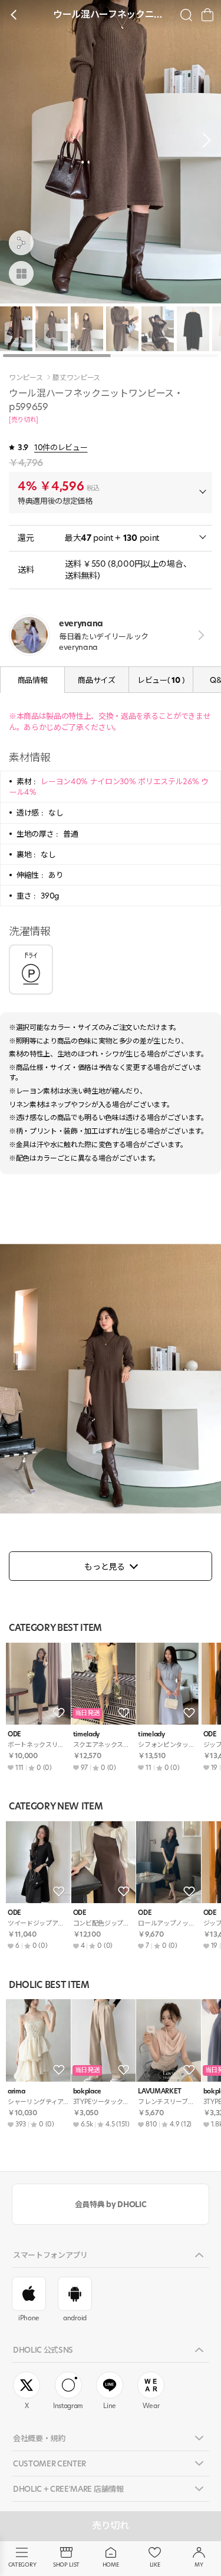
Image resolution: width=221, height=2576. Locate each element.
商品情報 (33, 680)
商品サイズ (96, 680)
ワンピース (26, 378)
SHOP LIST (66, 2565)
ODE (14, 1734)
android (75, 2318)
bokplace (87, 2091)
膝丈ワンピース (76, 378)
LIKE (155, 2565)
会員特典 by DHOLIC (111, 2204)
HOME (111, 2565)
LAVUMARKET (160, 2091)
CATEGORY (22, 2565)
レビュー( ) (161, 680)
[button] (203, 140)
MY (199, 2565)
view (199, 635)
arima (16, 2091)
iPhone (29, 2318)
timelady (86, 1734)
